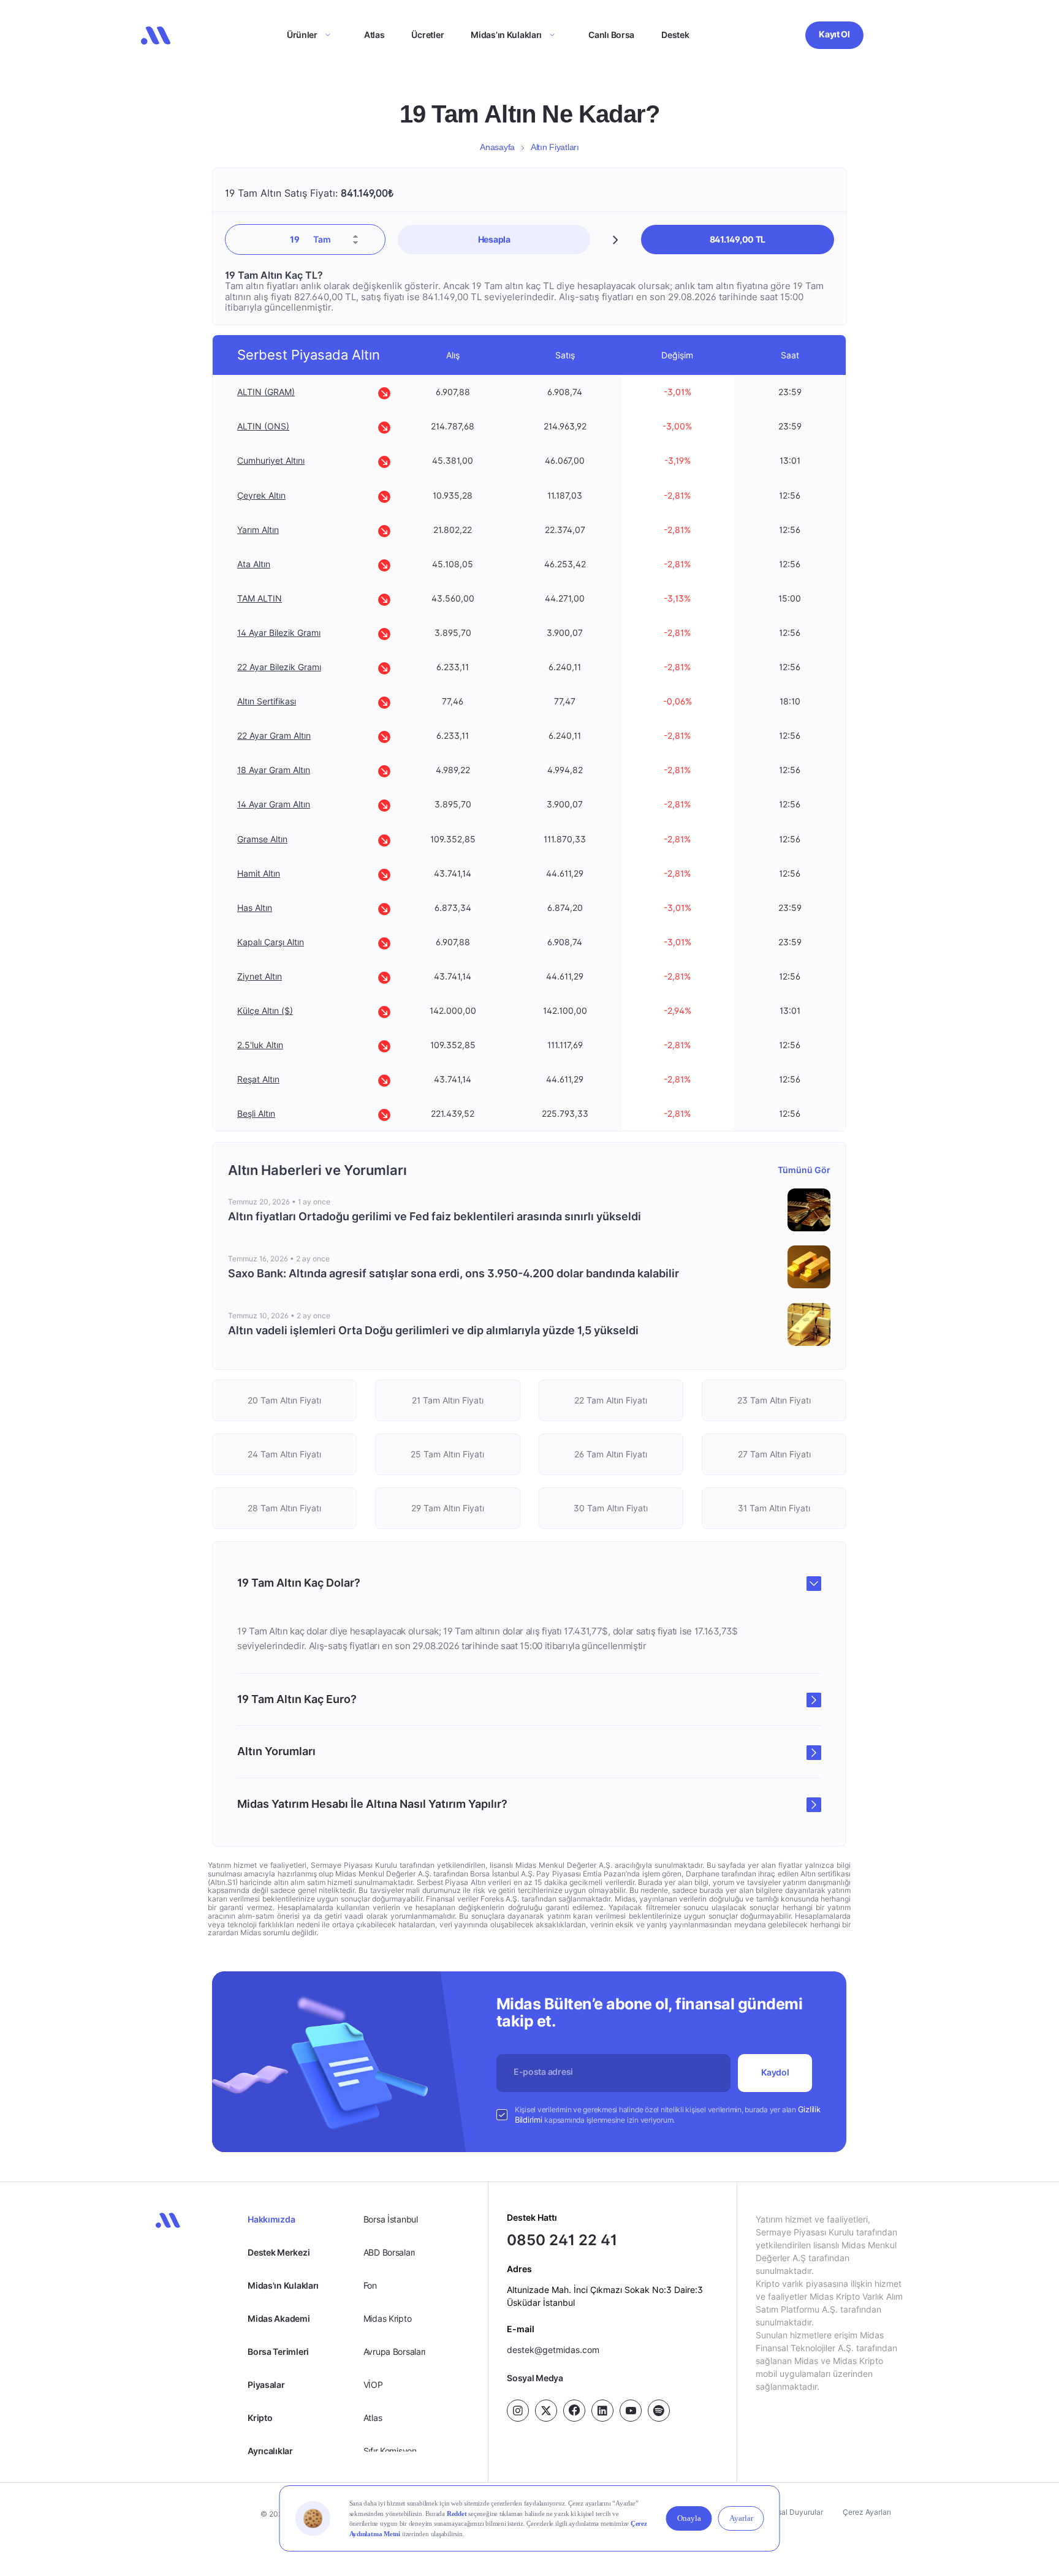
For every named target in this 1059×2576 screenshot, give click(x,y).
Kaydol (776, 2072)
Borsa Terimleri (278, 2351)
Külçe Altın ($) (265, 1010)
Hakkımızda (271, 2219)
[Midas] (156, 36)
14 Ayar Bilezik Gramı (279, 633)
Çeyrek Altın (261, 495)
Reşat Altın (258, 1079)
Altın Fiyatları (555, 147)
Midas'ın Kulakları (283, 2285)
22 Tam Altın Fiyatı (611, 1400)
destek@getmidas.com (553, 2350)
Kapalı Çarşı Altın (271, 942)
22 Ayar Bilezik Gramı (279, 667)
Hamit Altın (259, 873)
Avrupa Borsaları (395, 2351)
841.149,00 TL (738, 239)
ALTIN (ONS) (263, 427)
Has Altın (255, 908)
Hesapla (494, 239)
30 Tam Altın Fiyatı (611, 1508)
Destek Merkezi (279, 2252)
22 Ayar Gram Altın (274, 735)
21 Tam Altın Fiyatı (448, 1400)
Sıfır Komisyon (390, 2451)
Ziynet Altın (260, 976)
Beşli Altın (256, 1113)
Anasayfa (497, 147)
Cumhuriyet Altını (271, 461)
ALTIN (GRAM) (266, 392)
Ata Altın (254, 564)
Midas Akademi (279, 2318)
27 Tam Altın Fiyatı (774, 1454)
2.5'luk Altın (260, 1045)
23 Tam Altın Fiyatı (774, 1400)
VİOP (373, 2385)
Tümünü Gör (805, 1170)
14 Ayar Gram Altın (274, 805)
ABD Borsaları (389, 2252)
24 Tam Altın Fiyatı (285, 1454)
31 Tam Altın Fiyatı (774, 1508)
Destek (675, 35)
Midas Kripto (388, 2318)
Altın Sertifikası (267, 701)
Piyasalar (266, 2385)
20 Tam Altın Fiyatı (285, 1400)
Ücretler (427, 35)
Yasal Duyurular (796, 2512)
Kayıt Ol (834, 34)
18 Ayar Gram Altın (274, 770)
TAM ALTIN (260, 598)
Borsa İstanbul (391, 2219)
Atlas (374, 35)
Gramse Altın (262, 839)
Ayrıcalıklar (270, 2451)
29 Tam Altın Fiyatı (448, 1508)
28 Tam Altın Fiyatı (285, 1508)
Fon (370, 2285)
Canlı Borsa (611, 35)
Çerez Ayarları (867, 2512)
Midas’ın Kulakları (506, 35)
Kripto (260, 2418)
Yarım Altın (258, 530)
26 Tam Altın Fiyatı (611, 1454)
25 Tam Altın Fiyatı (448, 1454)
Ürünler (302, 35)
